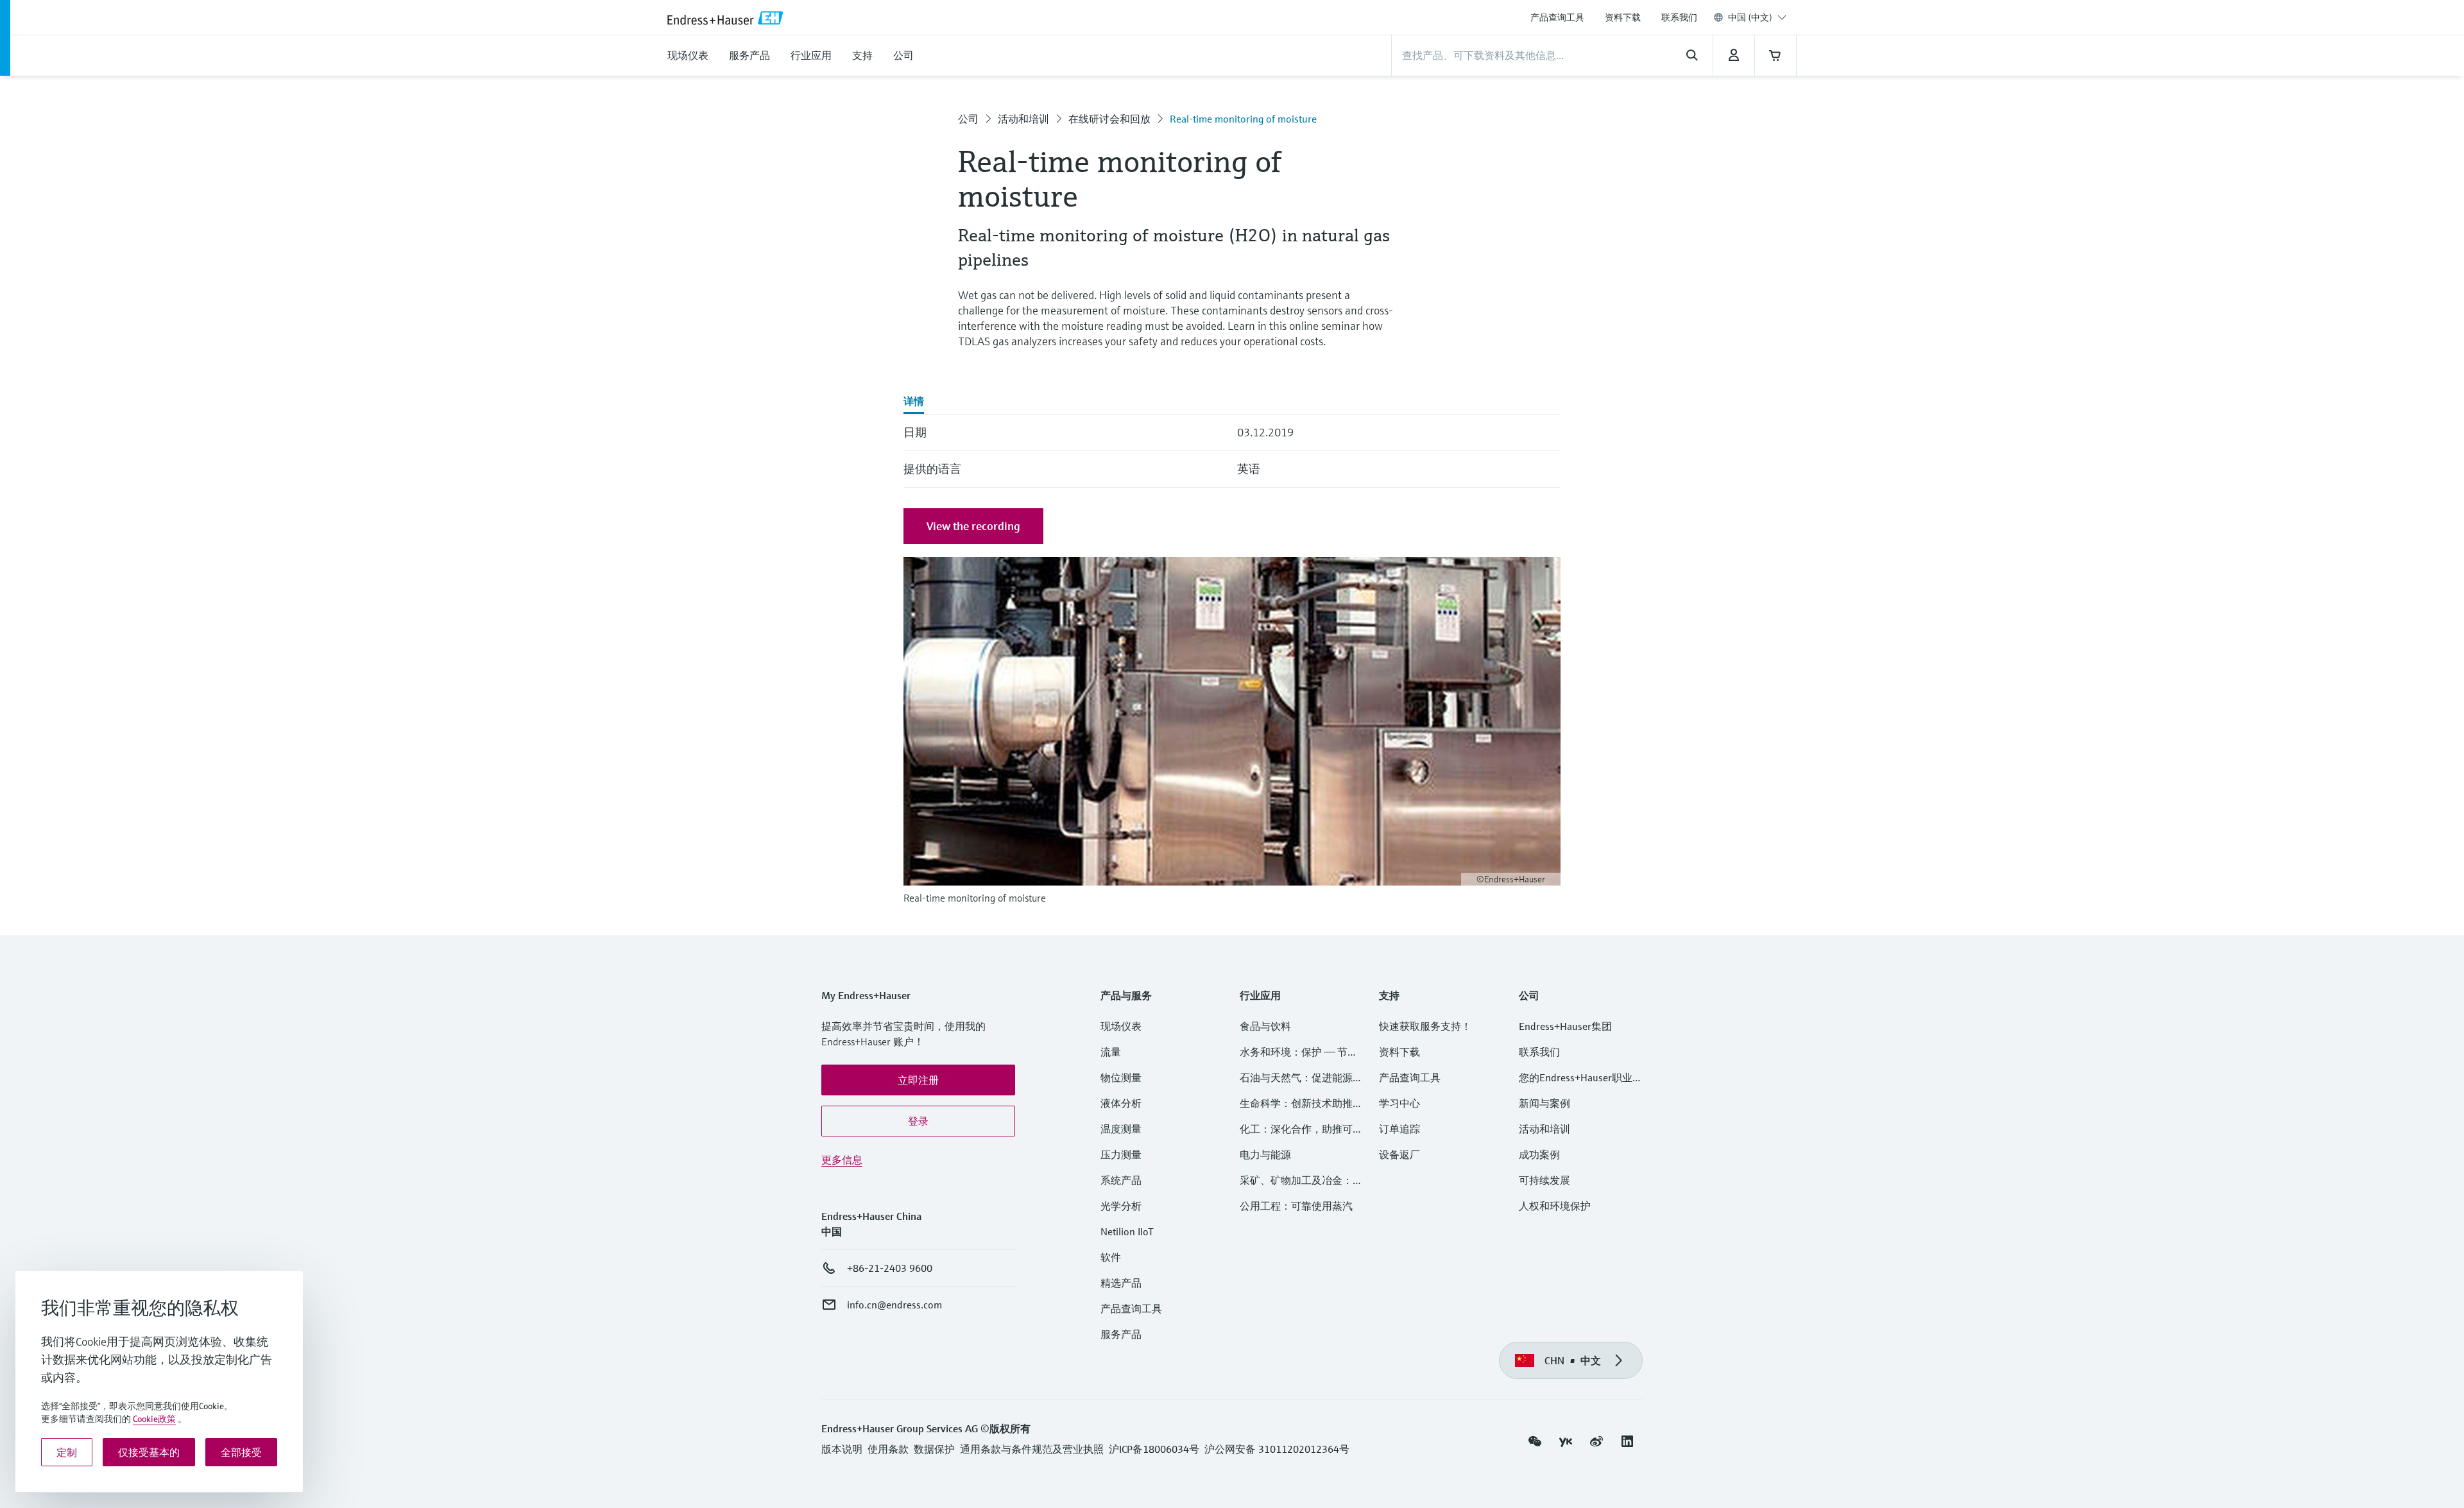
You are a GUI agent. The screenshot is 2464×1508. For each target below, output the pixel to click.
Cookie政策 (154, 1419)
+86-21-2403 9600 (890, 1268)
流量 (1111, 1052)
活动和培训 (1023, 119)
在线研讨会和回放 (1109, 119)
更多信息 (842, 1160)
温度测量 (1121, 1129)
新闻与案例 (1544, 1103)
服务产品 (1121, 1334)
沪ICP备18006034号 (1154, 1449)
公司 (968, 119)
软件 (1111, 1257)
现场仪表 (1121, 1026)
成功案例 (1539, 1154)
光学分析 (1121, 1206)
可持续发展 (1544, 1180)
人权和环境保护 (1555, 1206)
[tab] (914, 402)
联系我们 (1679, 17)
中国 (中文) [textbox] (1750, 17)
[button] (918, 1080)
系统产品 (1121, 1180)
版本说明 (842, 1449)
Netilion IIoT (1127, 1231)
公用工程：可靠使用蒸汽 (1296, 1206)
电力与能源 (1265, 1154)
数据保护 (934, 1449)
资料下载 (1623, 17)
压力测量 (1126, 1154)
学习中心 (1399, 1103)
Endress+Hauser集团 (1565, 1026)
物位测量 (1121, 1077)
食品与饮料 (1265, 1026)
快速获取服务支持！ (1425, 1026)
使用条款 (888, 1449)
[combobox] (1757, 17)
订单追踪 (1399, 1129)
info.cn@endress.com (894, 1305)
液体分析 (1121, 1103)
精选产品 (1121, 1283)
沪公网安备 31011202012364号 (1277, 1449)
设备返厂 (1399, 1154)
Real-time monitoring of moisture (1243, 119)
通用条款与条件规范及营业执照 (1032, 1449)
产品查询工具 (1557, 17)
